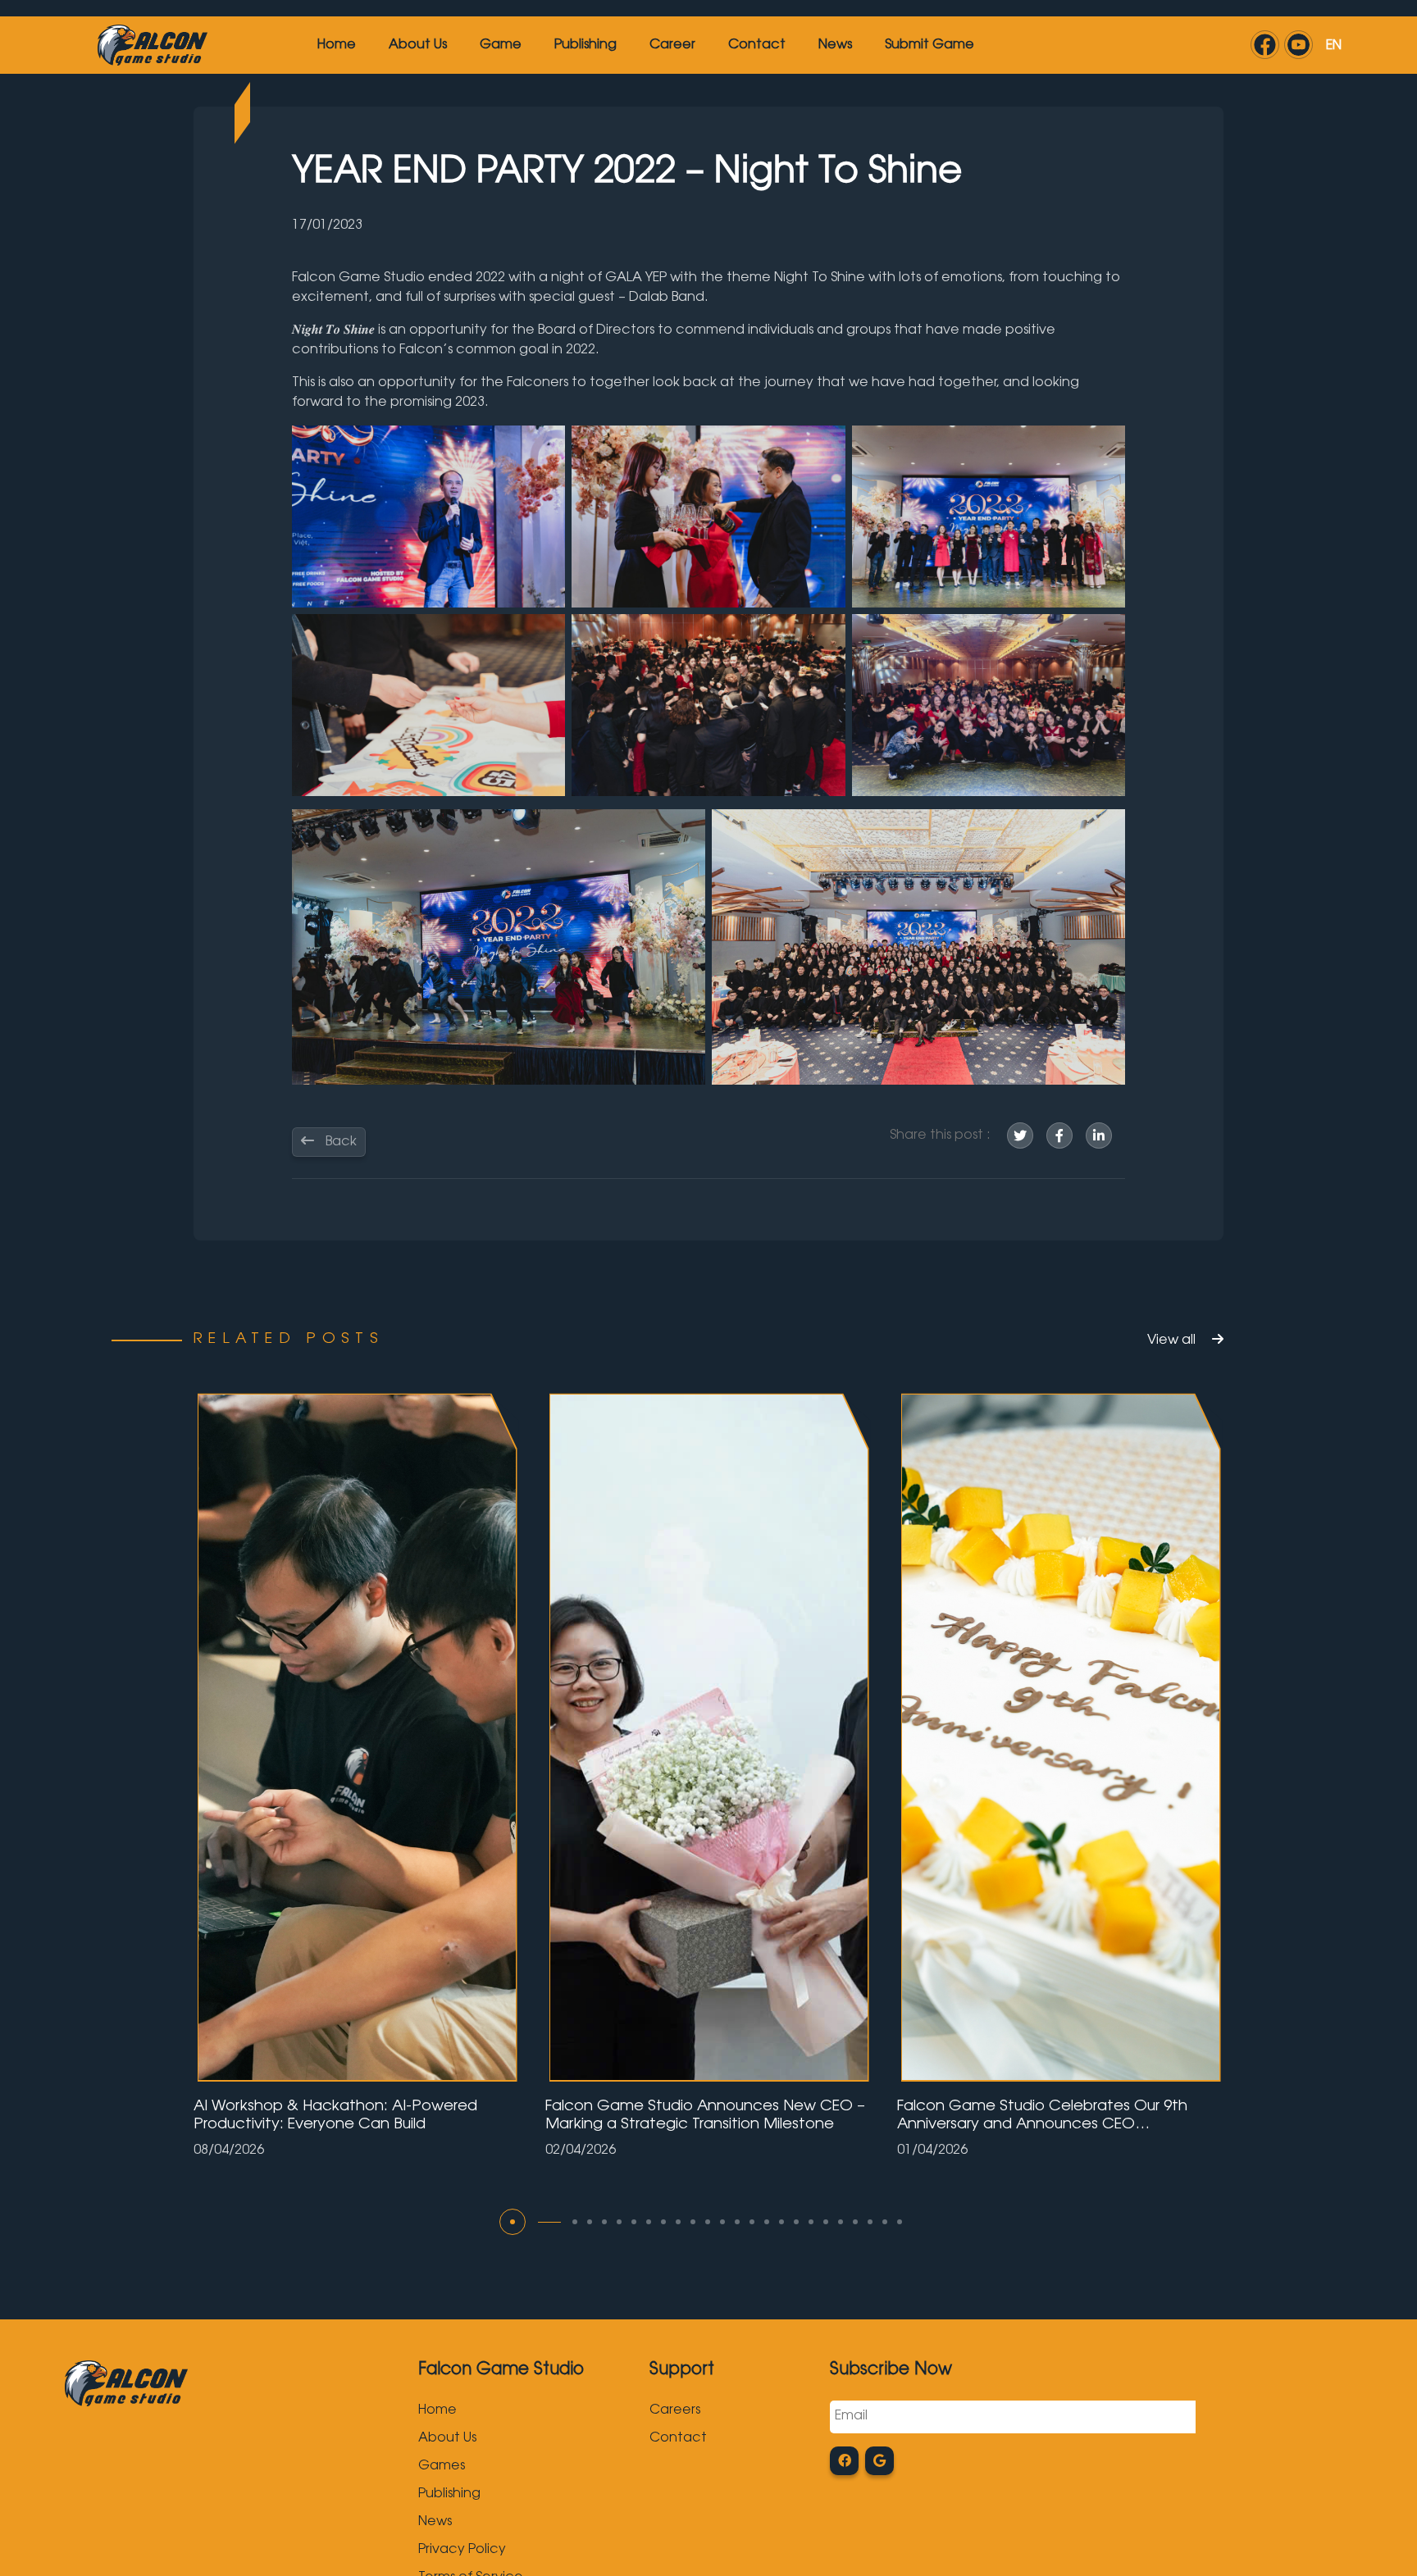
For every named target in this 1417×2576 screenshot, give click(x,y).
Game (501, 45)
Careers (675, 2410)
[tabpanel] (357, 1775)
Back (339, 1142)
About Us (418, 45)
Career (672, 45)
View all (1173, 1340)
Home (337, 45)
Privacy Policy (462, 2550)
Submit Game (929, 45)
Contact (757, 45)
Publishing (585, 45)
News (835, 45)
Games (442, 2466)
